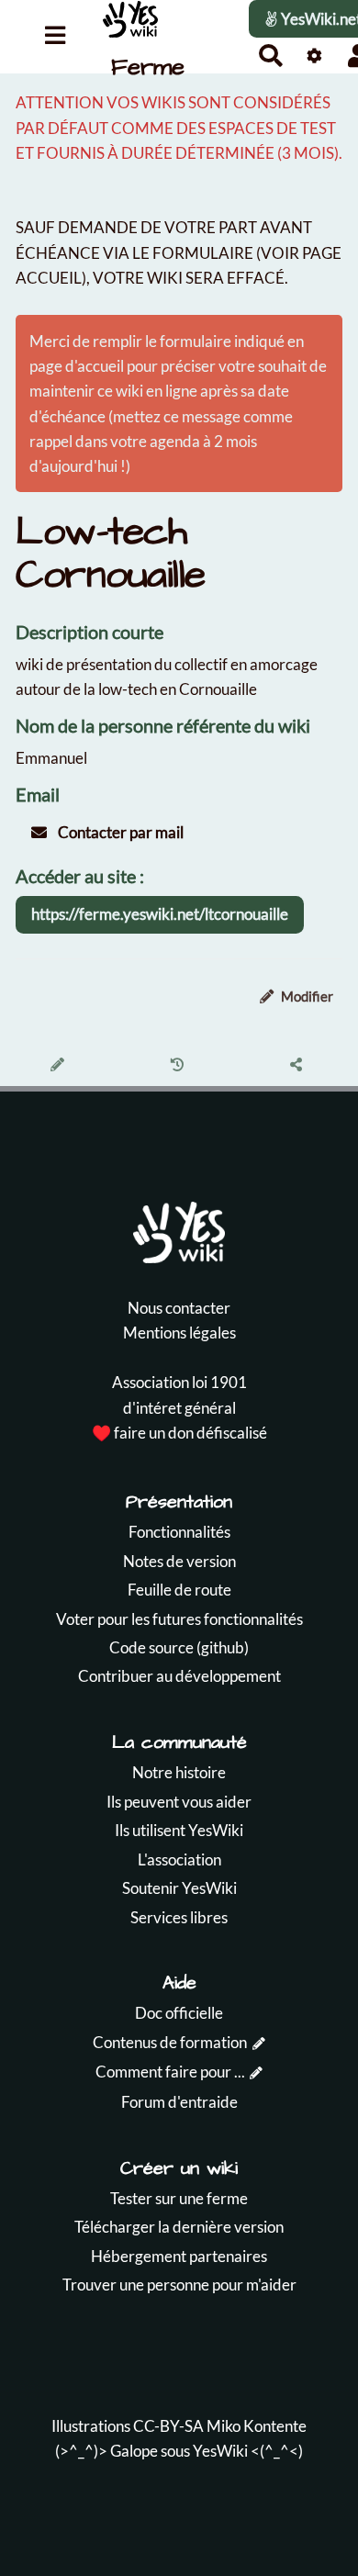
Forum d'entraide (179, 2102)
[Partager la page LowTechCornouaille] (299, 1066)
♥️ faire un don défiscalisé (179, 1433)
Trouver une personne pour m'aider (179, 2285)
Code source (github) (179, 1647)
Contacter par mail (119, 832)
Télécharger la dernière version (179, 2227)
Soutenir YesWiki (179, 1888)
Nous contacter (179, 1308)
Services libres (179, 1917)
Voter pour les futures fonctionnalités (179, 1619)
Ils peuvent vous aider (179, 1802)
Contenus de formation (170, 2042)
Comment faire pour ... (170, 2072)
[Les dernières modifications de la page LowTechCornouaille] (179, 1066)
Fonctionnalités (179, 1532)
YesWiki (220, 2451)
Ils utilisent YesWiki (179, 1830)
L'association (179, 1859)
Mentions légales (179, 1333)
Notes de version (179, 1561)
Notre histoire (179, 1772)
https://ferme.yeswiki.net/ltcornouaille (160, 914)
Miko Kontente (257, 2426)
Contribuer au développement (179, 1676)
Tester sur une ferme (179, 2198)
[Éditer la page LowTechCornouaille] (60, 1066)
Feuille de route (179, 1590)
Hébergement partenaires (179, 2256)
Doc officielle (179, 2013)
